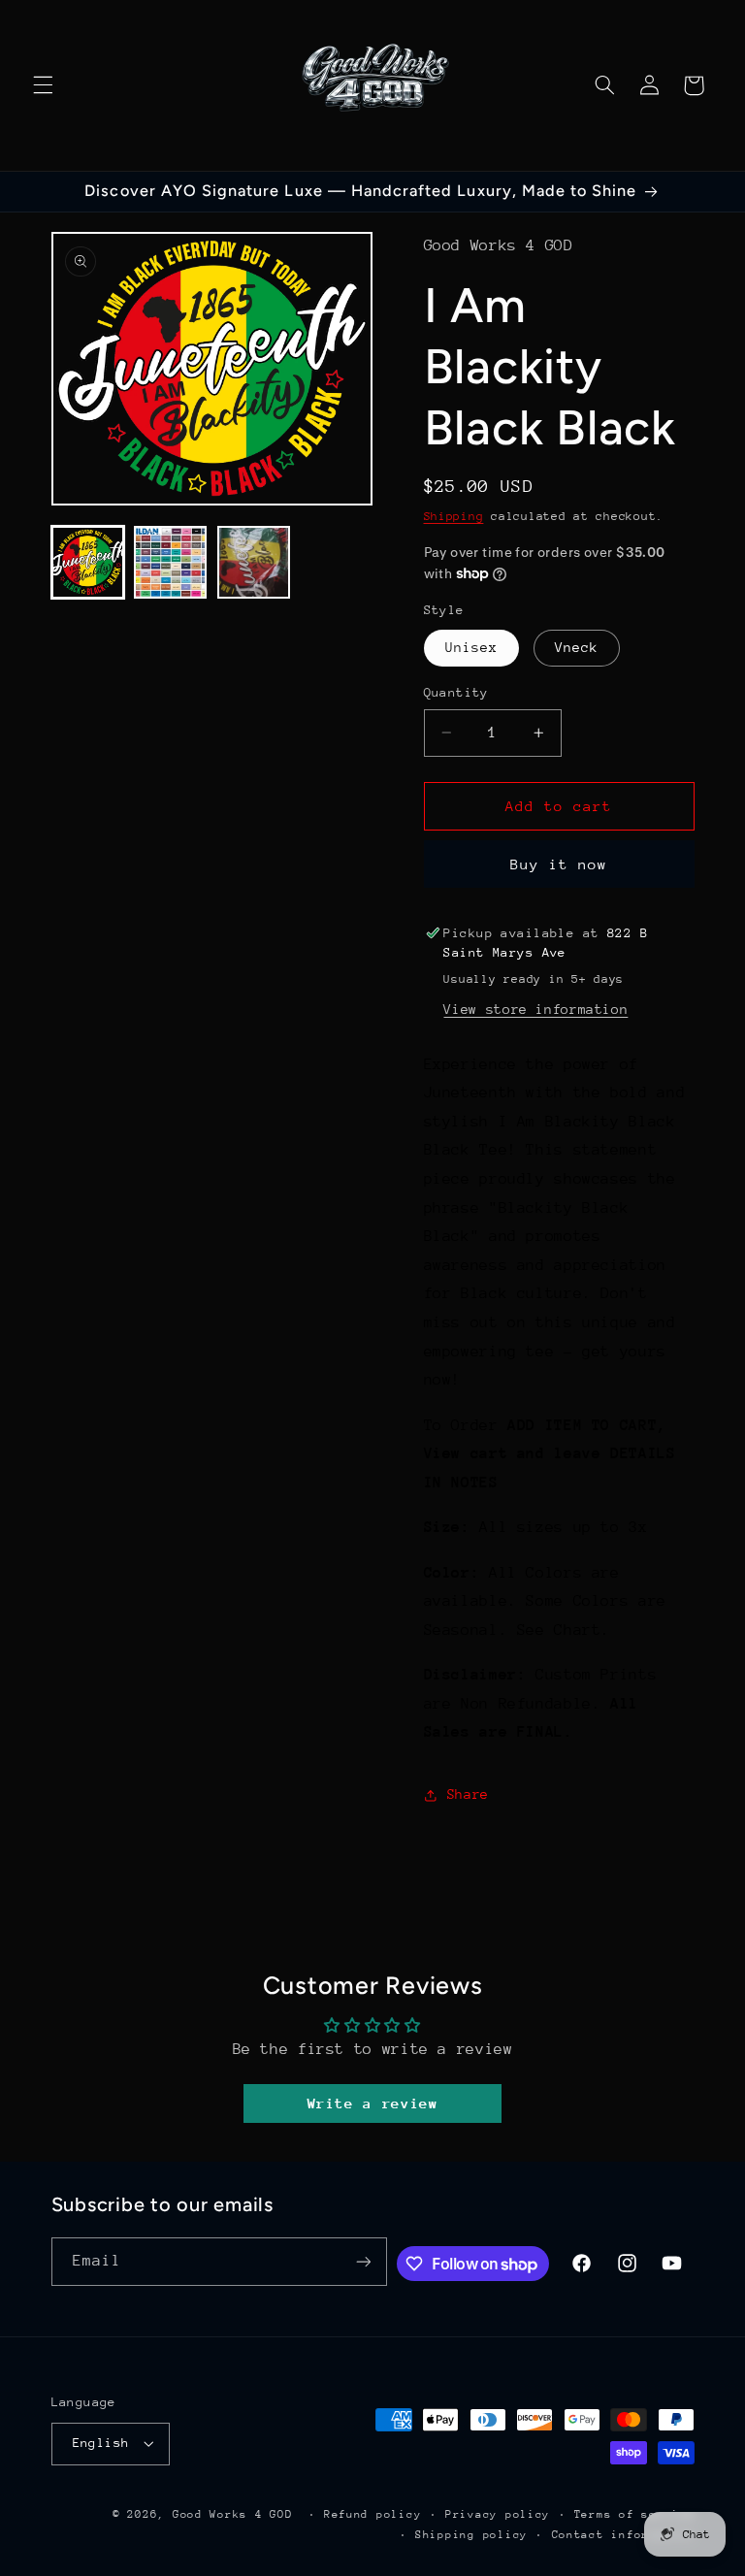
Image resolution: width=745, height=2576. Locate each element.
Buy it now (559, 864)
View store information (535, 1009)
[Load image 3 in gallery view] (254, 562)
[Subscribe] (363, 2261)
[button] (43, 85)
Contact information (623, 2535)
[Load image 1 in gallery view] (88, 562)
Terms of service (634, 2514)
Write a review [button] (373, 2103)
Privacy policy (498, 2514)
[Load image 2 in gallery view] (170, 562)
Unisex (471, 647)
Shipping (454, 516)
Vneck (577, 647)
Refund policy (373, 2514)
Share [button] (468, 1794)
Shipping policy (471, 2535)
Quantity (456, 692)
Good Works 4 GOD (233, 2514)
